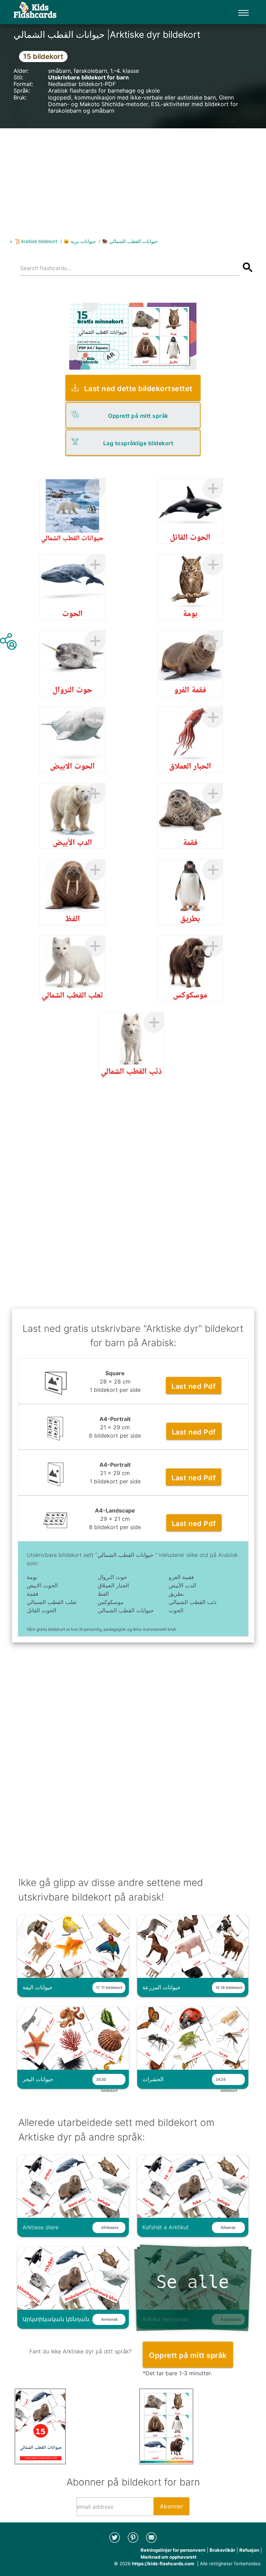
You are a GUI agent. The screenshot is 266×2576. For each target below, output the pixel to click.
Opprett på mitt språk (138, 416)
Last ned (194, 1386)
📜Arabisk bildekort (36, 241)
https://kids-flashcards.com (163, 2564)
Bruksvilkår (222, 2550)
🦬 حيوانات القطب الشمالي (130, 241)
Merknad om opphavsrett (169, 2557)
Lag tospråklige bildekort (138, 443)
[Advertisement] (133, 177)
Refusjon (249, 2550)
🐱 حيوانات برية (80, 241)
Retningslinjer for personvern (173, 2550)
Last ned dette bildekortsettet (138, 389)
